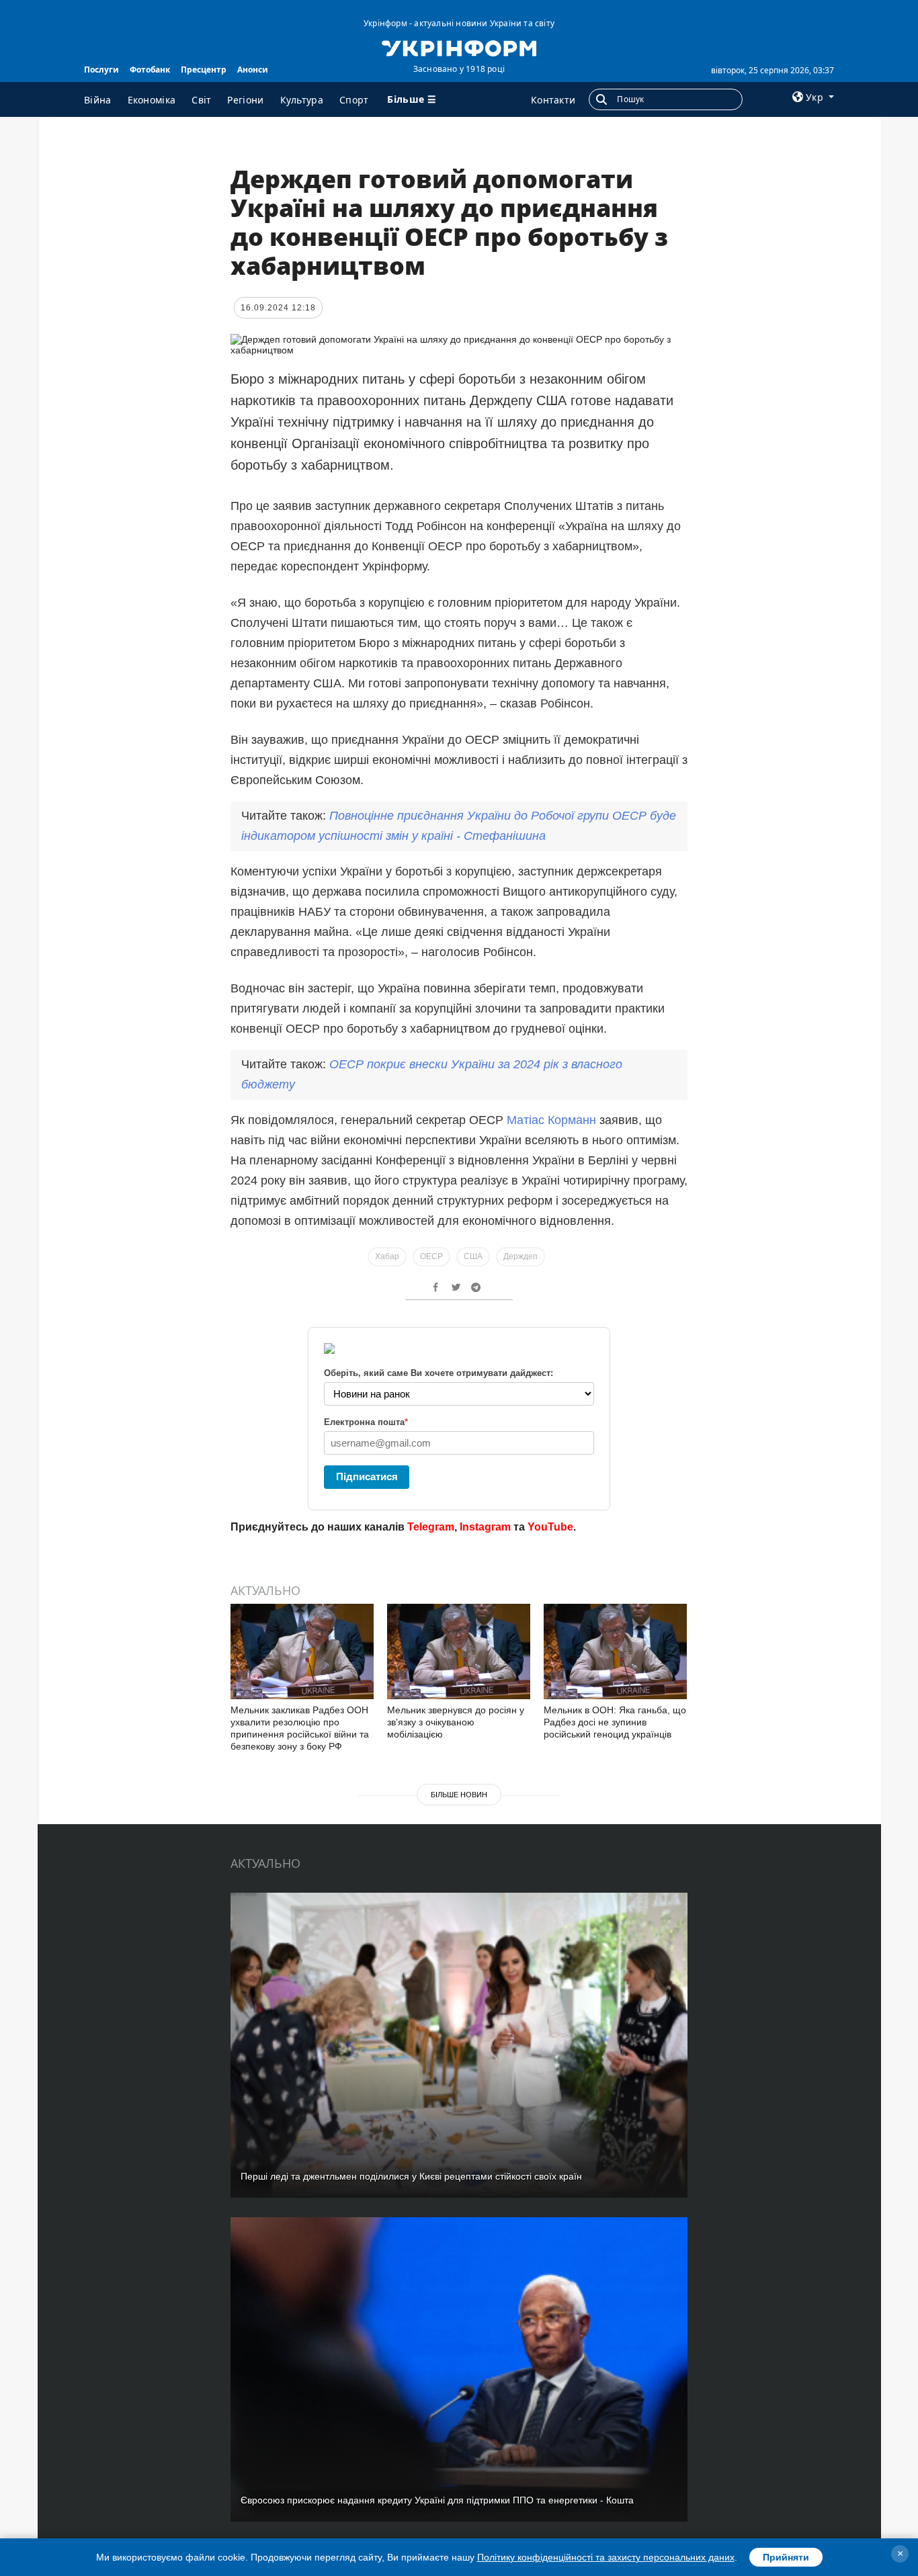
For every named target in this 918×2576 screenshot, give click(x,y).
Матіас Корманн (551, 1120)
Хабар (387, 1256)
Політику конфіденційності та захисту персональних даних (606, 2557)
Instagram (485, 1527)
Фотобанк (150, 70)
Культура (302, 100)
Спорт (354, 100)
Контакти (553, 100)
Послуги (101, 70)
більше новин (459, 1795)
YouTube (550, 1527)
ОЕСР (431, 1256)
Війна (98, 100)
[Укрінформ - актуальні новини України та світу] (459, 47)
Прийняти (786, 2557)
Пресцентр (204, 70)
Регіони (245, 100)
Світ (201, 100)
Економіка (152, 100)
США (473, 1256)
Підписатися (367, 1476)
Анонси (253, 70)
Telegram (431, 1527)
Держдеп (520, 1256)
